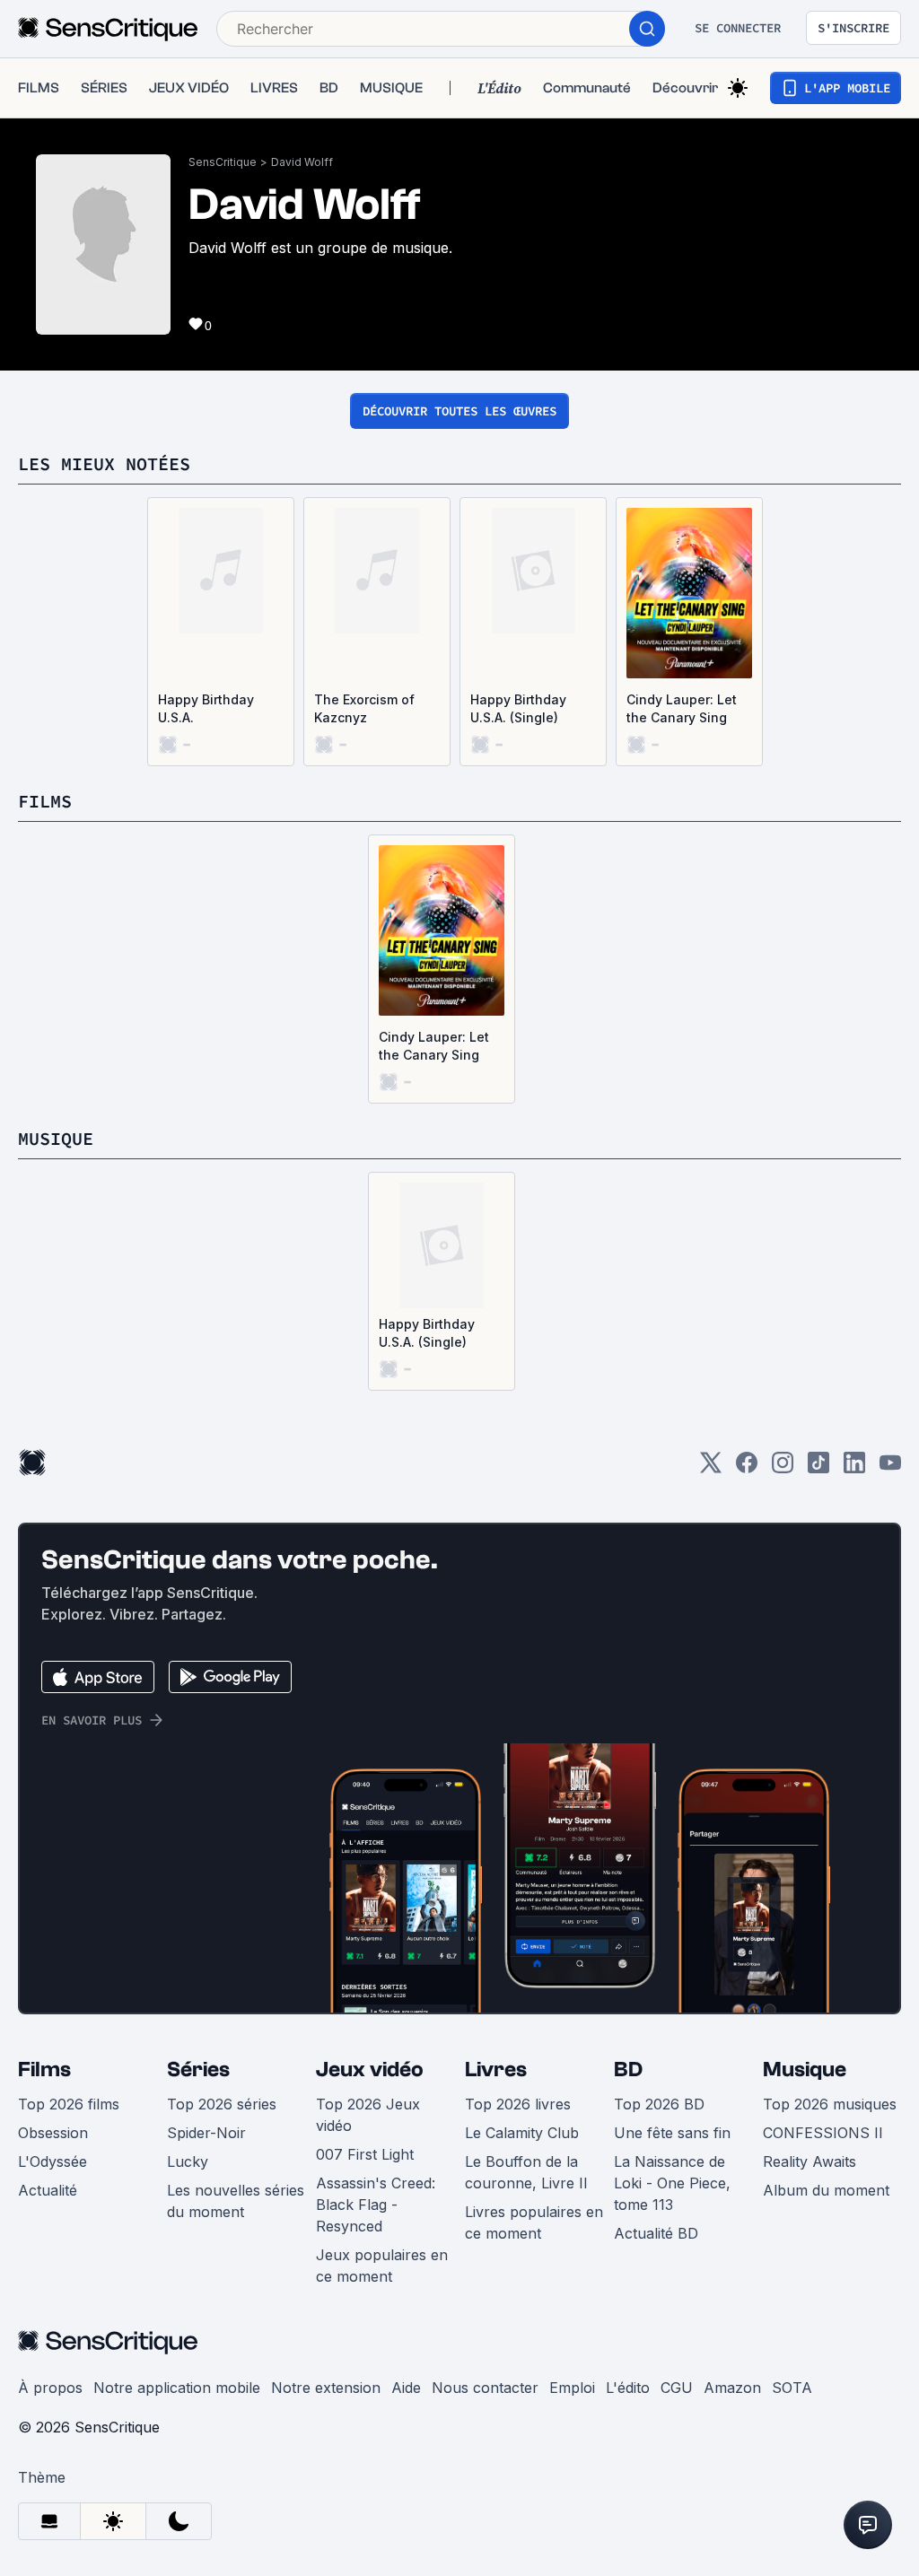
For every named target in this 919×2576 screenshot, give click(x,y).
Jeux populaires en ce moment (382, 2266)
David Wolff (302, 162)
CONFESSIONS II (823, 2133)
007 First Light (365, 2154)
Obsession (53, 2133)
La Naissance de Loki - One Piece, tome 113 (672, 2183)
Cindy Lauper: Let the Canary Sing (682, 708)
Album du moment (826, 2190)
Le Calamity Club (522, 2133)
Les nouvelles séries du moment (236, 2201)
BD (628, 2070)
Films (44, 2070)
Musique (805, 2070)
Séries (198, 2070)
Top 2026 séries (222, 2104)
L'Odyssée (53, 2161)
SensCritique (223, 162)
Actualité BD (656, 2233)
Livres (496, 2070)
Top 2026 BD (659, 2104)
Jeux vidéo (370, 2070)
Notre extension (326, 2388)
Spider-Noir (206, 2133)
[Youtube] (890, 1468)
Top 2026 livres (518, 2104)
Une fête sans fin (672, 2133)
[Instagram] (783, 1468)
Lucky (188, 2161)
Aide (406, 2388)
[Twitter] (711, 1468)
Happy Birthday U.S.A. (206, 708)
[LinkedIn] (854, 1468)
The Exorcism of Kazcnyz (364, 708)
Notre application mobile (177, 2388)
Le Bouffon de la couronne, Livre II (526, 2172)
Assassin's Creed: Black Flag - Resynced (376, 2205)
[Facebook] (747, 1468)
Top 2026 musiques (830, 2104)
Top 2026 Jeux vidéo (368, 2115)
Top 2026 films (69, 2104)
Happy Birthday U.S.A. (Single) (518, 708)
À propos (50, 2388)
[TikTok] (818, 1468)
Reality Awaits (810, 2161)
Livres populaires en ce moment (534, 2222)
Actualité (48, 2190)
